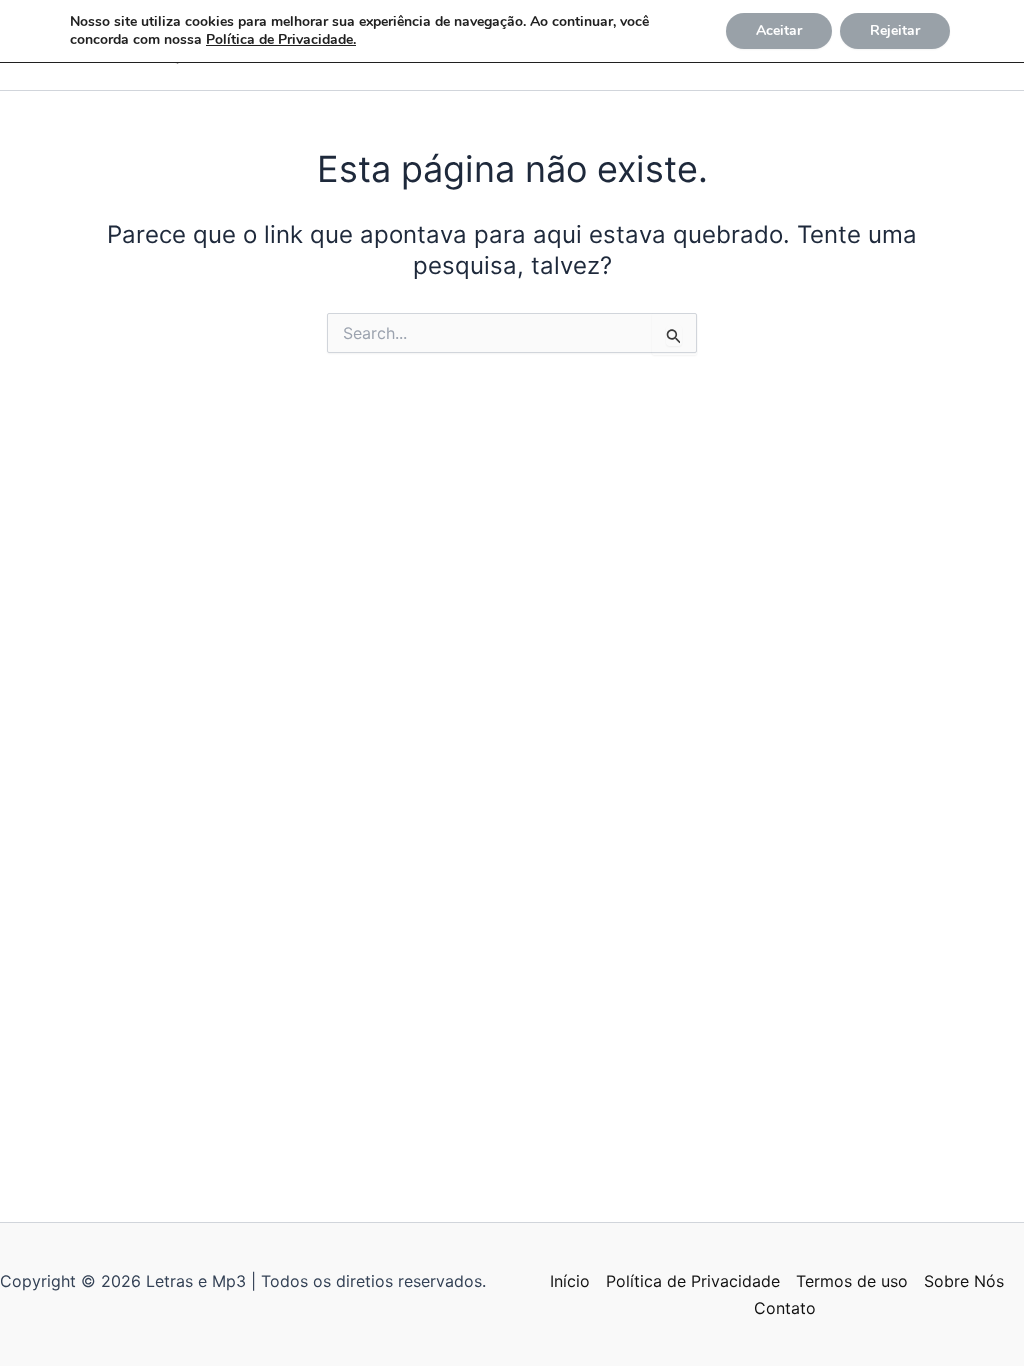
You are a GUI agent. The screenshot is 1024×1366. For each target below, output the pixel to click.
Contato (785, 1308)
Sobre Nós (964, 1281)
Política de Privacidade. (281, 39)
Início (570, 1281)
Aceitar (779, 30)
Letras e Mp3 (33, 70)
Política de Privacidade (693, 1281)
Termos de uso (852, 1281)
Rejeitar (895, 30)
